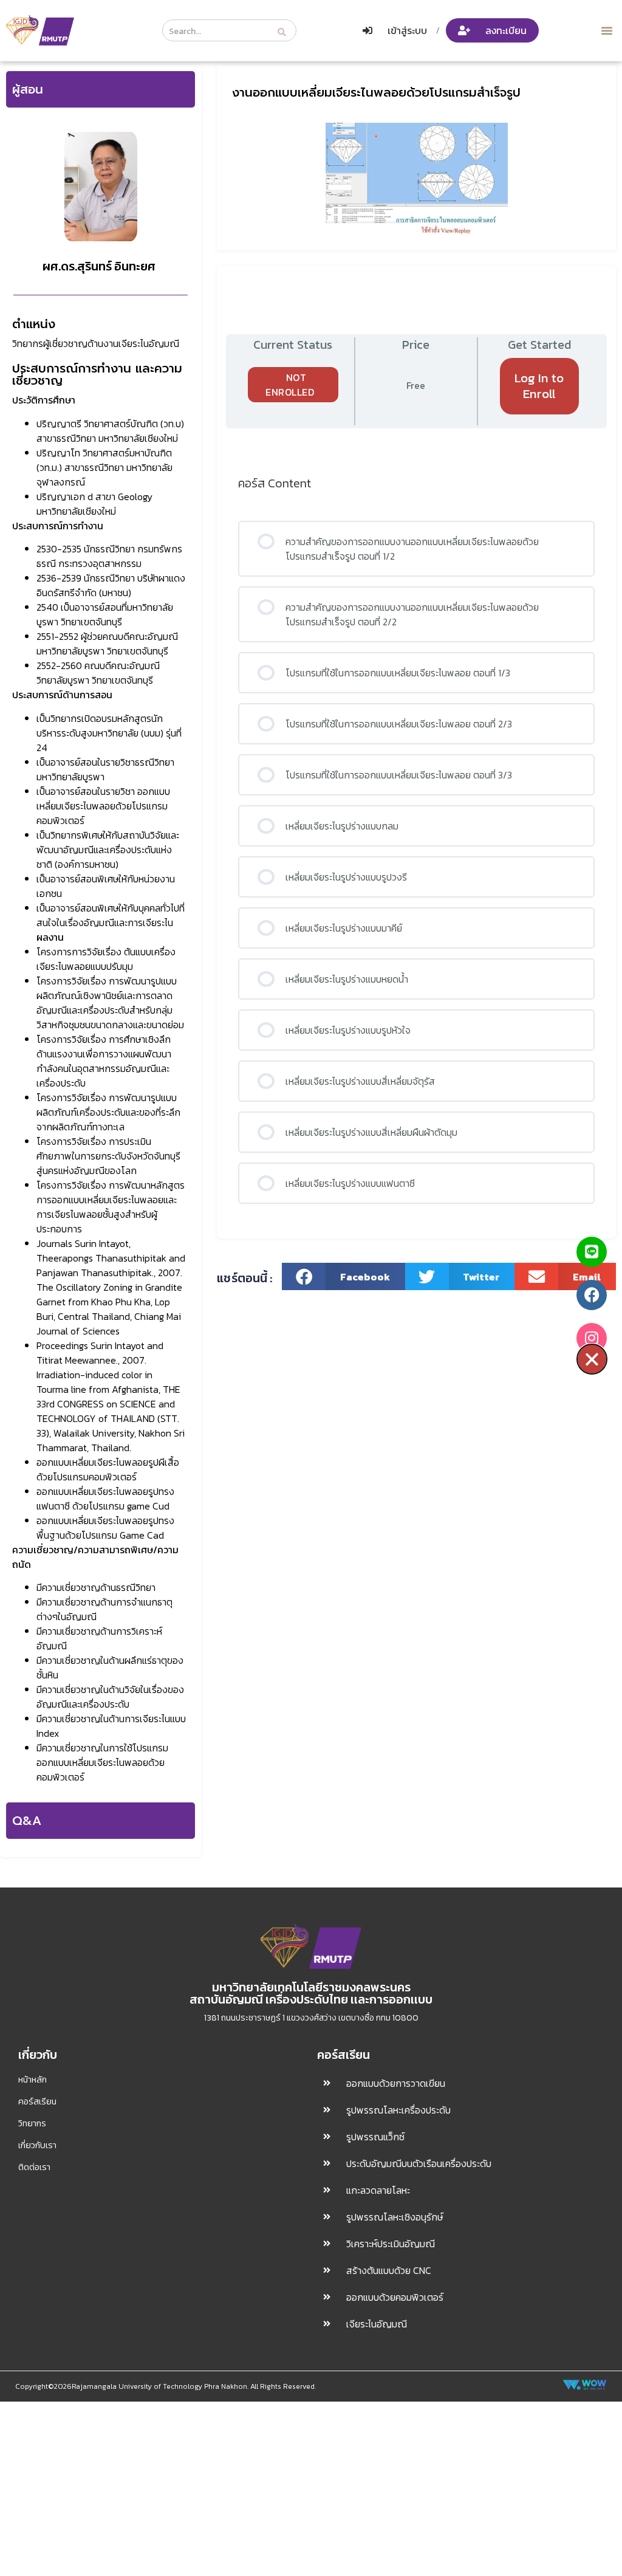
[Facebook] (592, 1295)
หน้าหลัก (32, 2080)
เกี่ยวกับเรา (37, 2145)
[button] (607, 30)
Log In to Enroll (539, 386)
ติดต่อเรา (34, 2167)
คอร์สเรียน (37, 2101)
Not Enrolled (290, 385)
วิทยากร (32, 2123)
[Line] (592, 1252)
